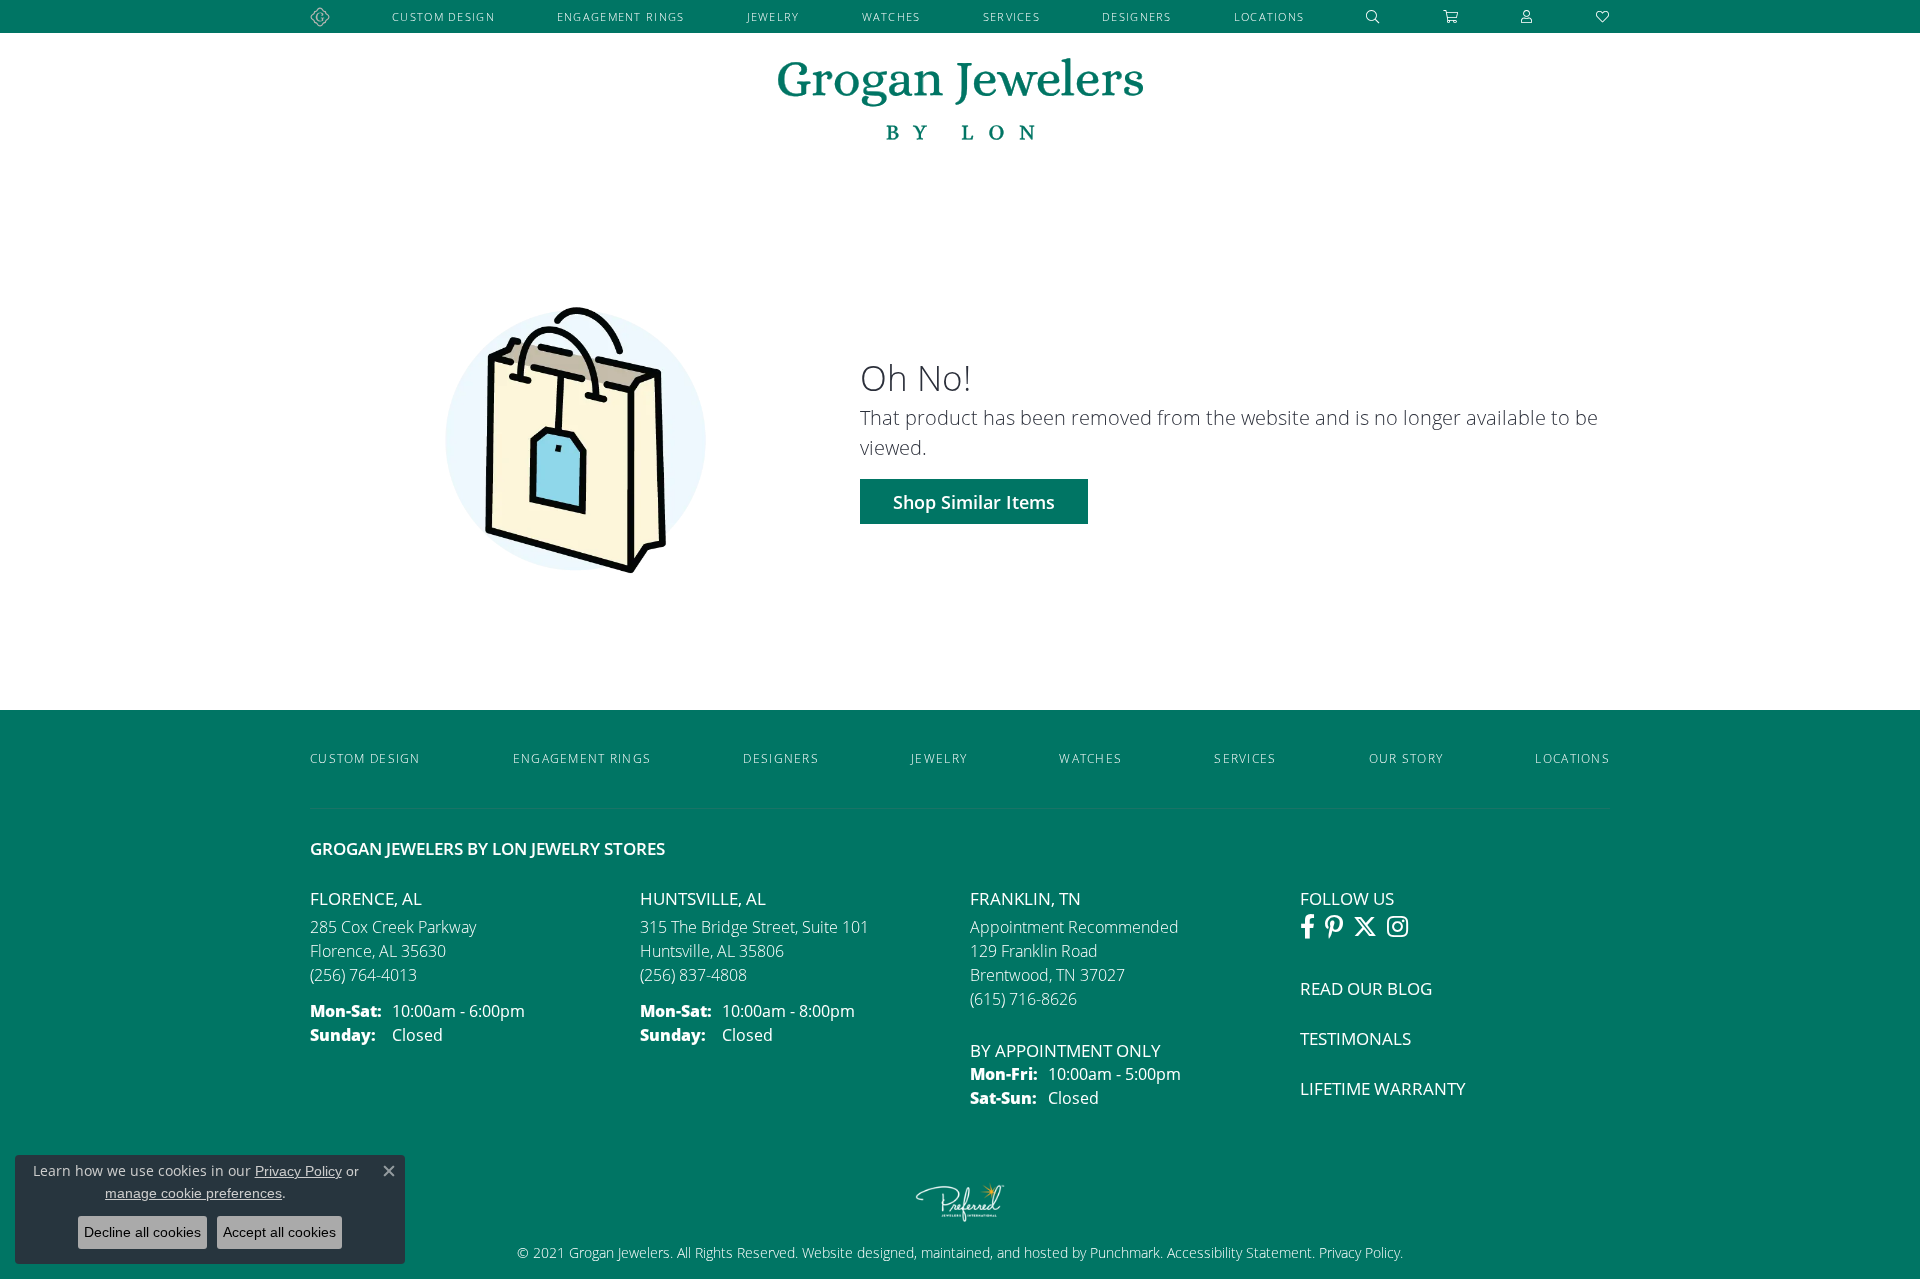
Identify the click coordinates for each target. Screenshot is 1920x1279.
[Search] (1373, 16)
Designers (1137, 16)
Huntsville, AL (703, 898)
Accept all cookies (279, 1232)
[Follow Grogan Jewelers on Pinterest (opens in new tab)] (1334, 927)
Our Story (1406, 758)
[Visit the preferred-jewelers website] (960, 1202)
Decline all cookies (142, 1232)
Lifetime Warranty (1383, 1088)
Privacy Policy (1357, 1252)
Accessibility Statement (1239, 1252)
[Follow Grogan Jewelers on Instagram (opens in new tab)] (1397, 927)
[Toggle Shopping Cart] (1451, 16)
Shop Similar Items (974, 502)
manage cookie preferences (193, 1193)
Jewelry (773, 16)
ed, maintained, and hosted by (994, 1252)
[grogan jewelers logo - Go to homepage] (960, 101)
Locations (1269, 16)
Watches (891, 16)
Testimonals (1355, 1038)
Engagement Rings (620, 16)
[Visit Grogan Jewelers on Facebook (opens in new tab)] (1307, 927)
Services (1011, 16)
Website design (850, 1252)
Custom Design (443, 16)
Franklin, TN (1025, 898)
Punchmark (1125, 1252)
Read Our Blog (1366, 988)
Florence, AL (366, 898)
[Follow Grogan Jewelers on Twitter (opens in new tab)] (1365, 927)
